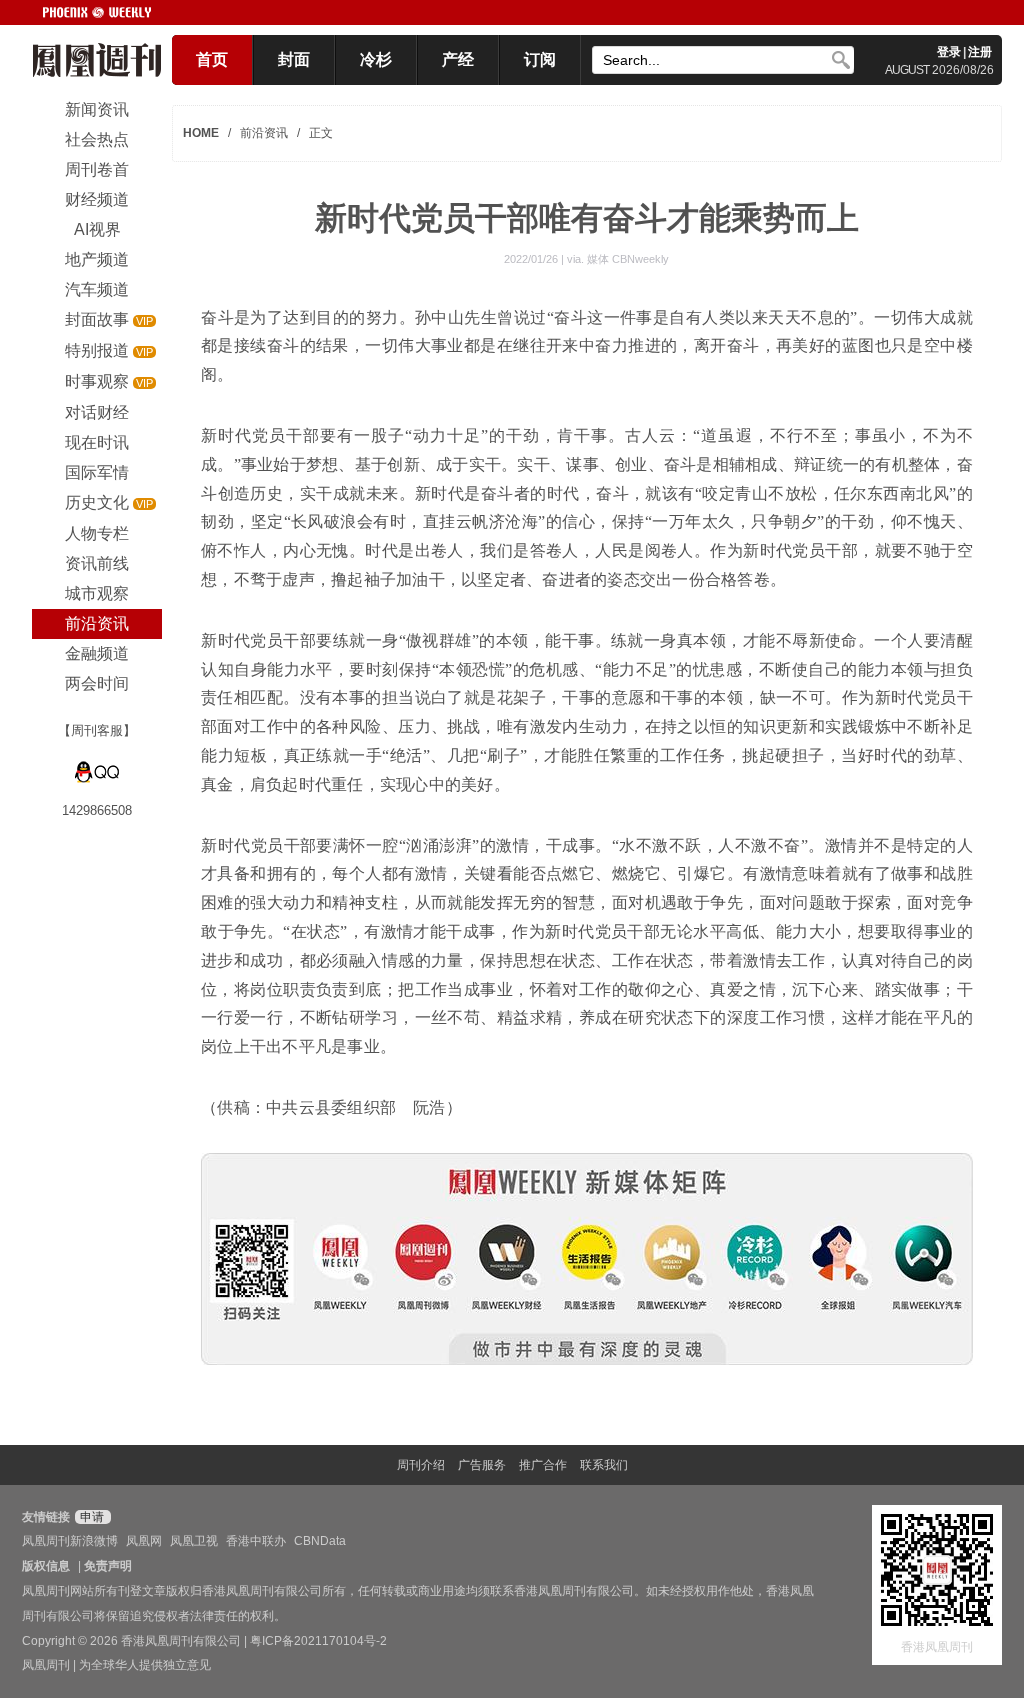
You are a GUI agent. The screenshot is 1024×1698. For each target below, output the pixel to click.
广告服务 (482, 1465)
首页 (212, 59)
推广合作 (543, 1465)
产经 (458, 59)
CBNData (320, 1541)
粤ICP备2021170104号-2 (318, 1641)
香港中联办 (256, 1541)
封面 (294, 59)
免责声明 (108, 1566)
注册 (980, 52)
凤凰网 (144, 1541)
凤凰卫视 (194, 1541)
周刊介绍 (421, 1465)
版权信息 (46, 1566)
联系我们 (604, 1465)
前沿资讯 (264, 133)
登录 (949, 52)
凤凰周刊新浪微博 (70, 1541)
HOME (201, 133)
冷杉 (376, 59)
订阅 (540, 59)
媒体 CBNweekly (628, 259)
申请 (90, 1517)
